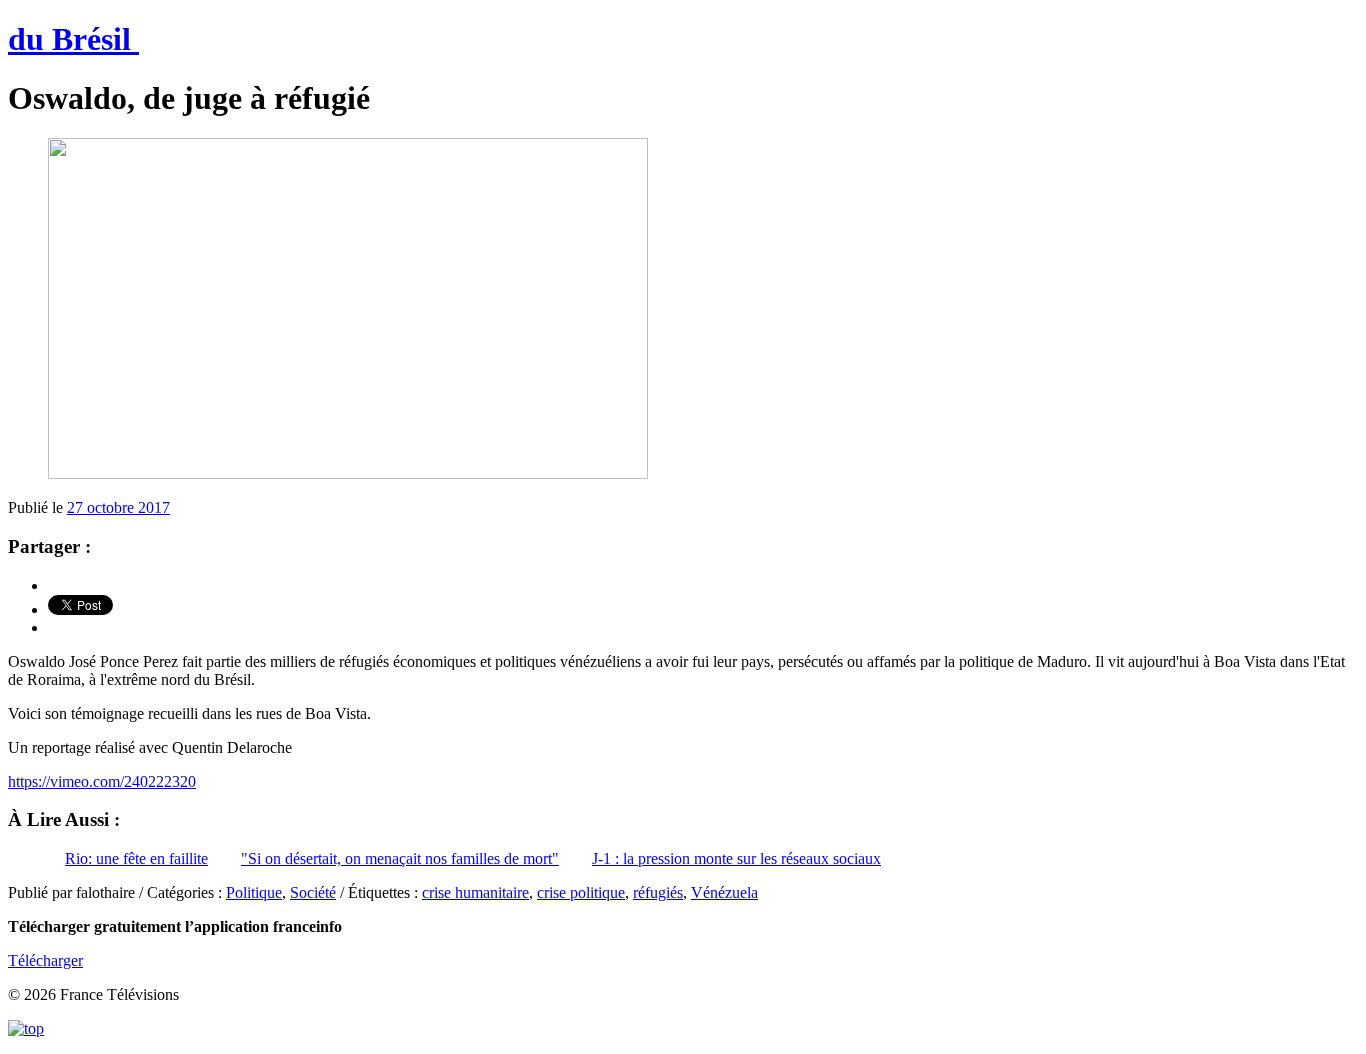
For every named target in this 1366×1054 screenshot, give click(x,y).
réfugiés (658, 892)
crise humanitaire (475, 892)
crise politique (581, 892)
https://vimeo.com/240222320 (102, 781)
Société (313, 892)
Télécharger (45, 960)
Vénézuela (724, 892)
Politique (254, 892)
